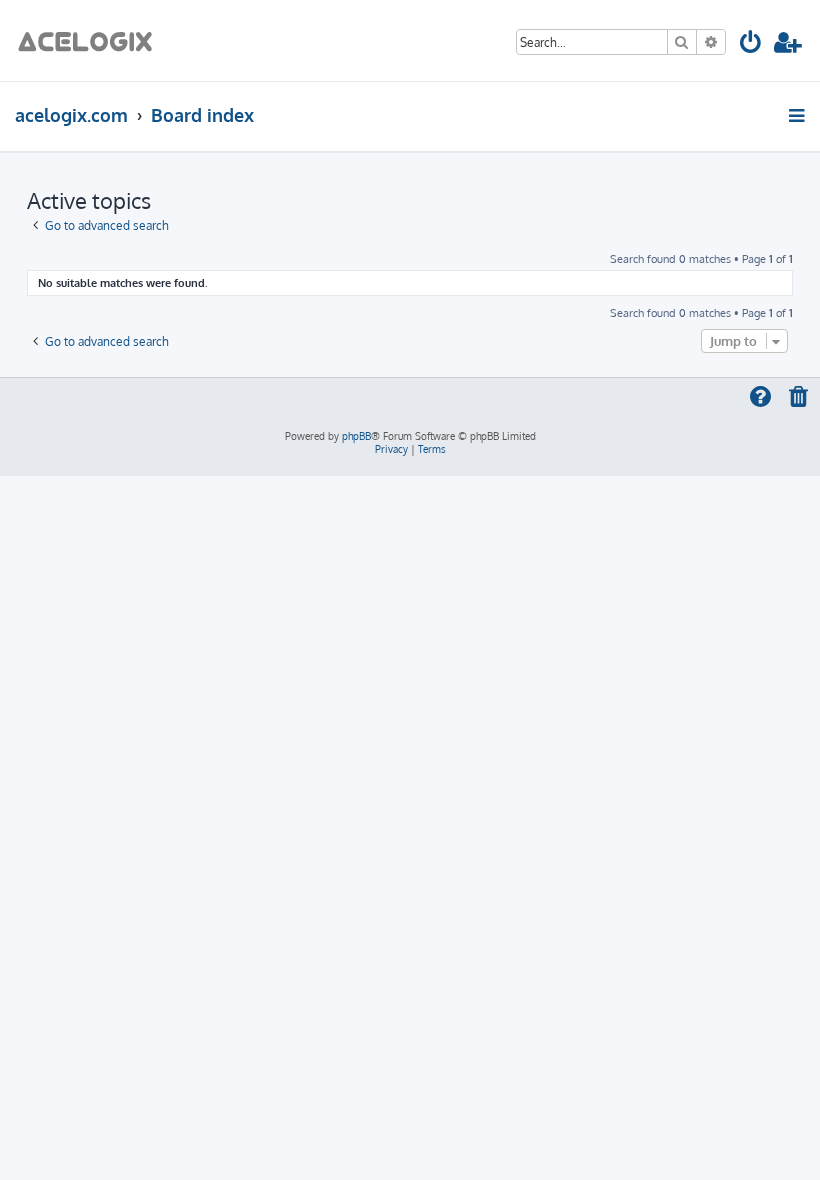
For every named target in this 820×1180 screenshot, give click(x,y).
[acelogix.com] (91, 40)
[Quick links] (798, 115)
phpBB (356, 436)
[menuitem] (751, 45)
